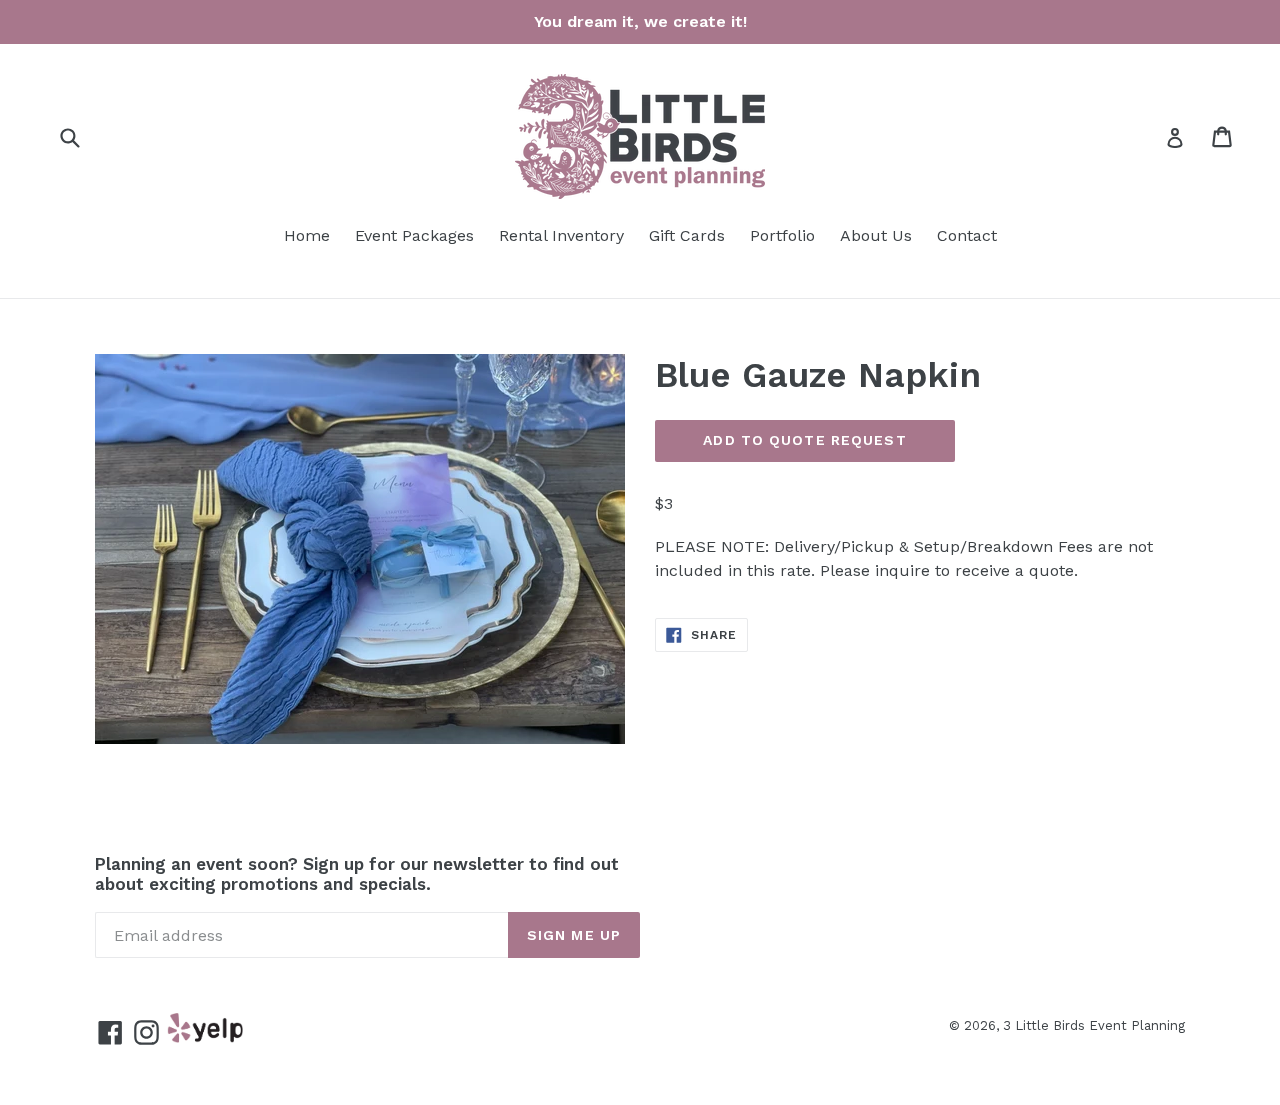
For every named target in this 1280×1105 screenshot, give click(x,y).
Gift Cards (687, 235)
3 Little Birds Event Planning (1094, 1025)
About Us (876, 235)
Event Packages (414, 235)
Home (307, 235)
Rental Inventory (561, 235)
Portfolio (782, 235)
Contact (967, 235)
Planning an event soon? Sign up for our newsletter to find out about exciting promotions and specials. (357, 874)
